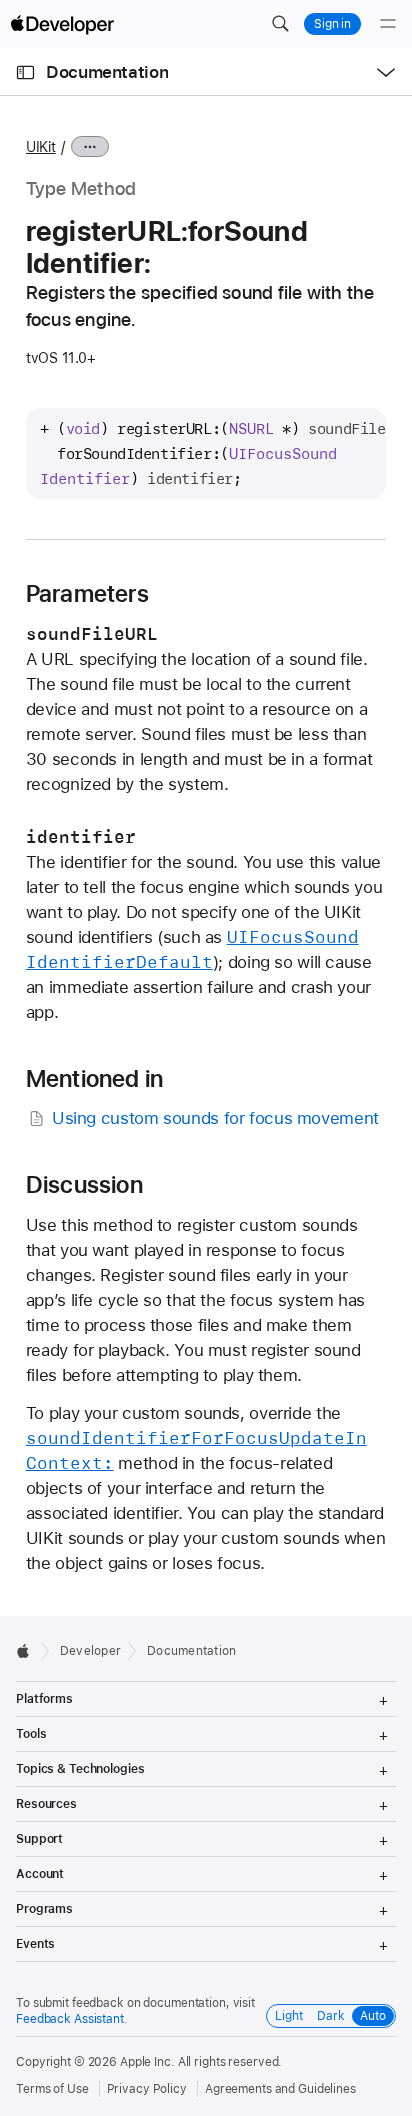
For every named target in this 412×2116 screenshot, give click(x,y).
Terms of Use (52, 2089)
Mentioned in (95, 1079)
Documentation (107, 72)
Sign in (332, 24)
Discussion (84, 1185)
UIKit (41, 147)
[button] (280, 24)
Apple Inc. (147, 2062)
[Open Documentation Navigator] (25, 72)
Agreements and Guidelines (280, 2089)
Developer (90, 1651)
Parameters (87, 594)
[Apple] (28, 1651)
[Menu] (388, 24)
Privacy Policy (147, 2089)
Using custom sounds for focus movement (215, 1118)
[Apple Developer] (62, 24)
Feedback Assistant (70, 2019)
